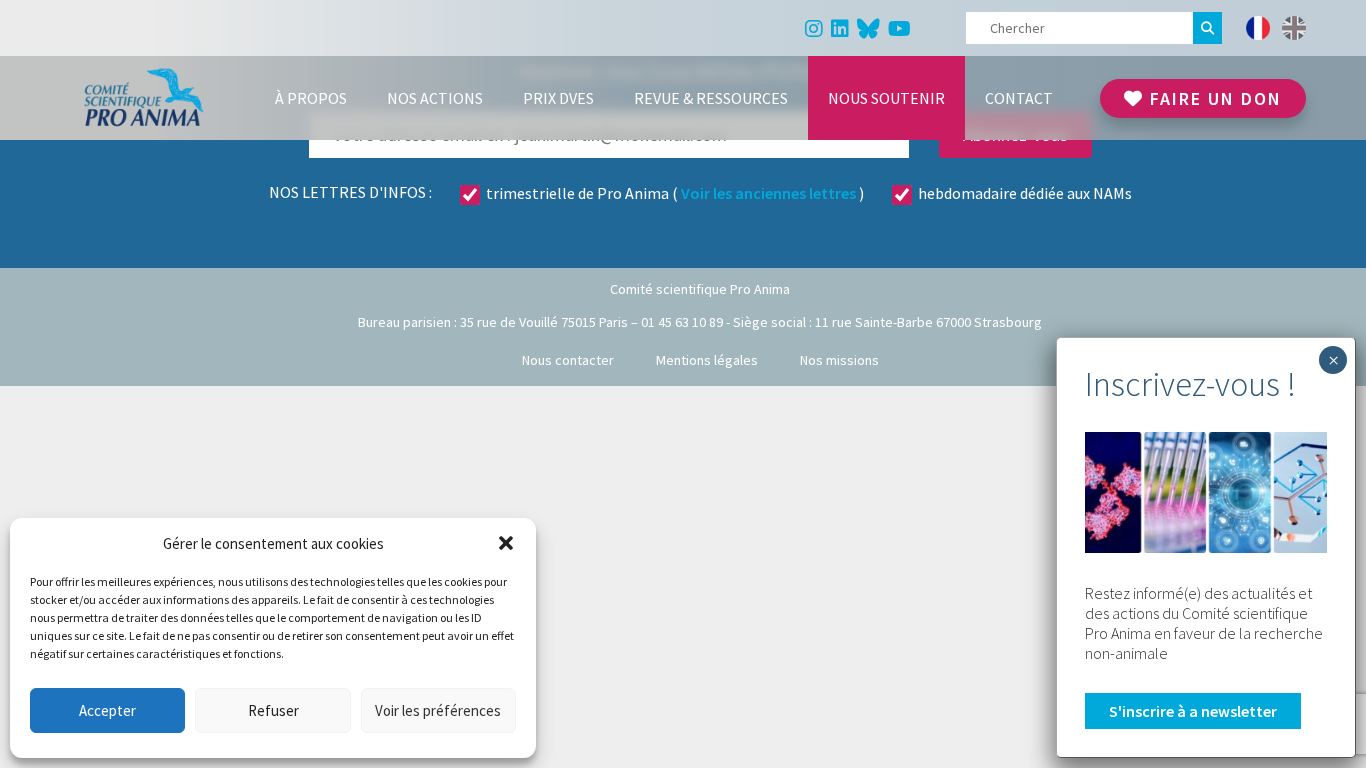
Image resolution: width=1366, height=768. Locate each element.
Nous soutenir (886, 98)
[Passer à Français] (1258, 28)
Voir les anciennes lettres (768, 193)
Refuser (273, 710)
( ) (675, 193)
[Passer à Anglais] (1294, 28)
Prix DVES (558, 98)
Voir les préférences (438, 710)
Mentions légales (707, 360)
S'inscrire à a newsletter (1193, 711)
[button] (506, 543)
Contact (1019, 98)
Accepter (107, 710)
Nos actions (435, 98)
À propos (311, 98)
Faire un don (1213, 98)
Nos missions (839, 360)
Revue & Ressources (711, 98)
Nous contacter (568, 360)
